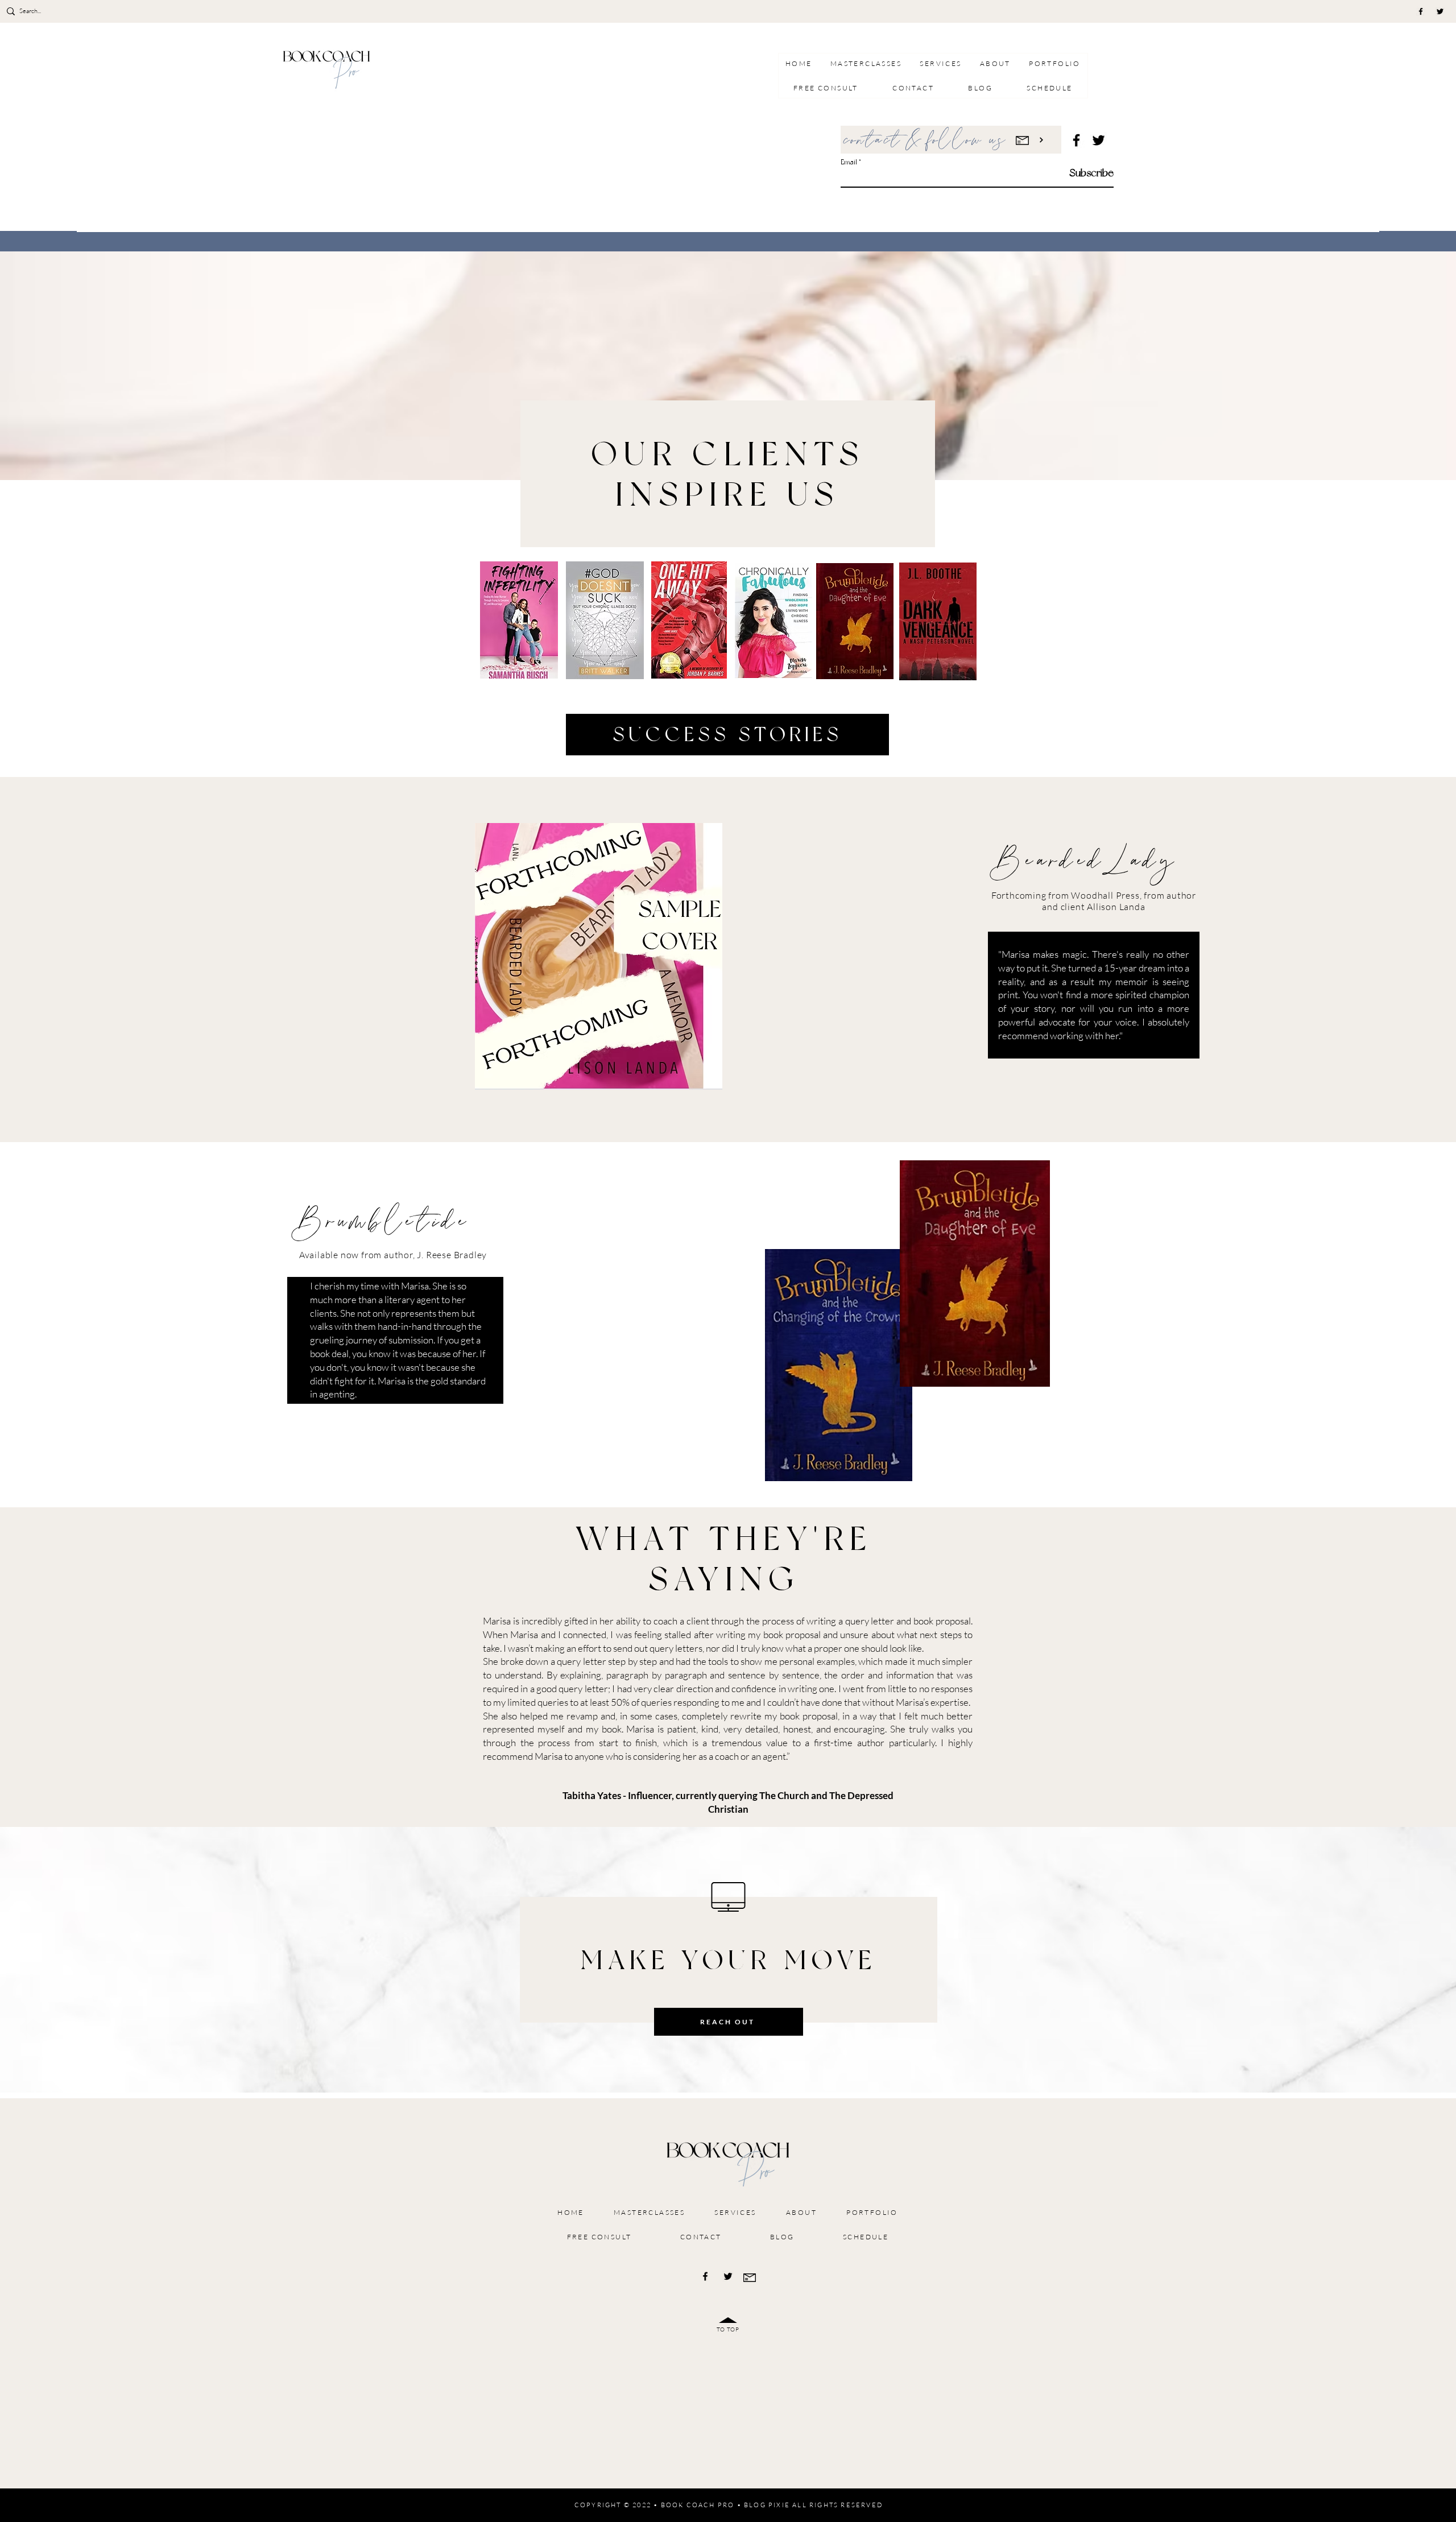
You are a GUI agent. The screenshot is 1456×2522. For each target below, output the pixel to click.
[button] (940, 63)
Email (849, 162)
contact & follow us (926, 140)
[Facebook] (1421, 11)
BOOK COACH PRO (698, 2505)
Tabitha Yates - (594, 1795)
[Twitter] (1440, 11)
